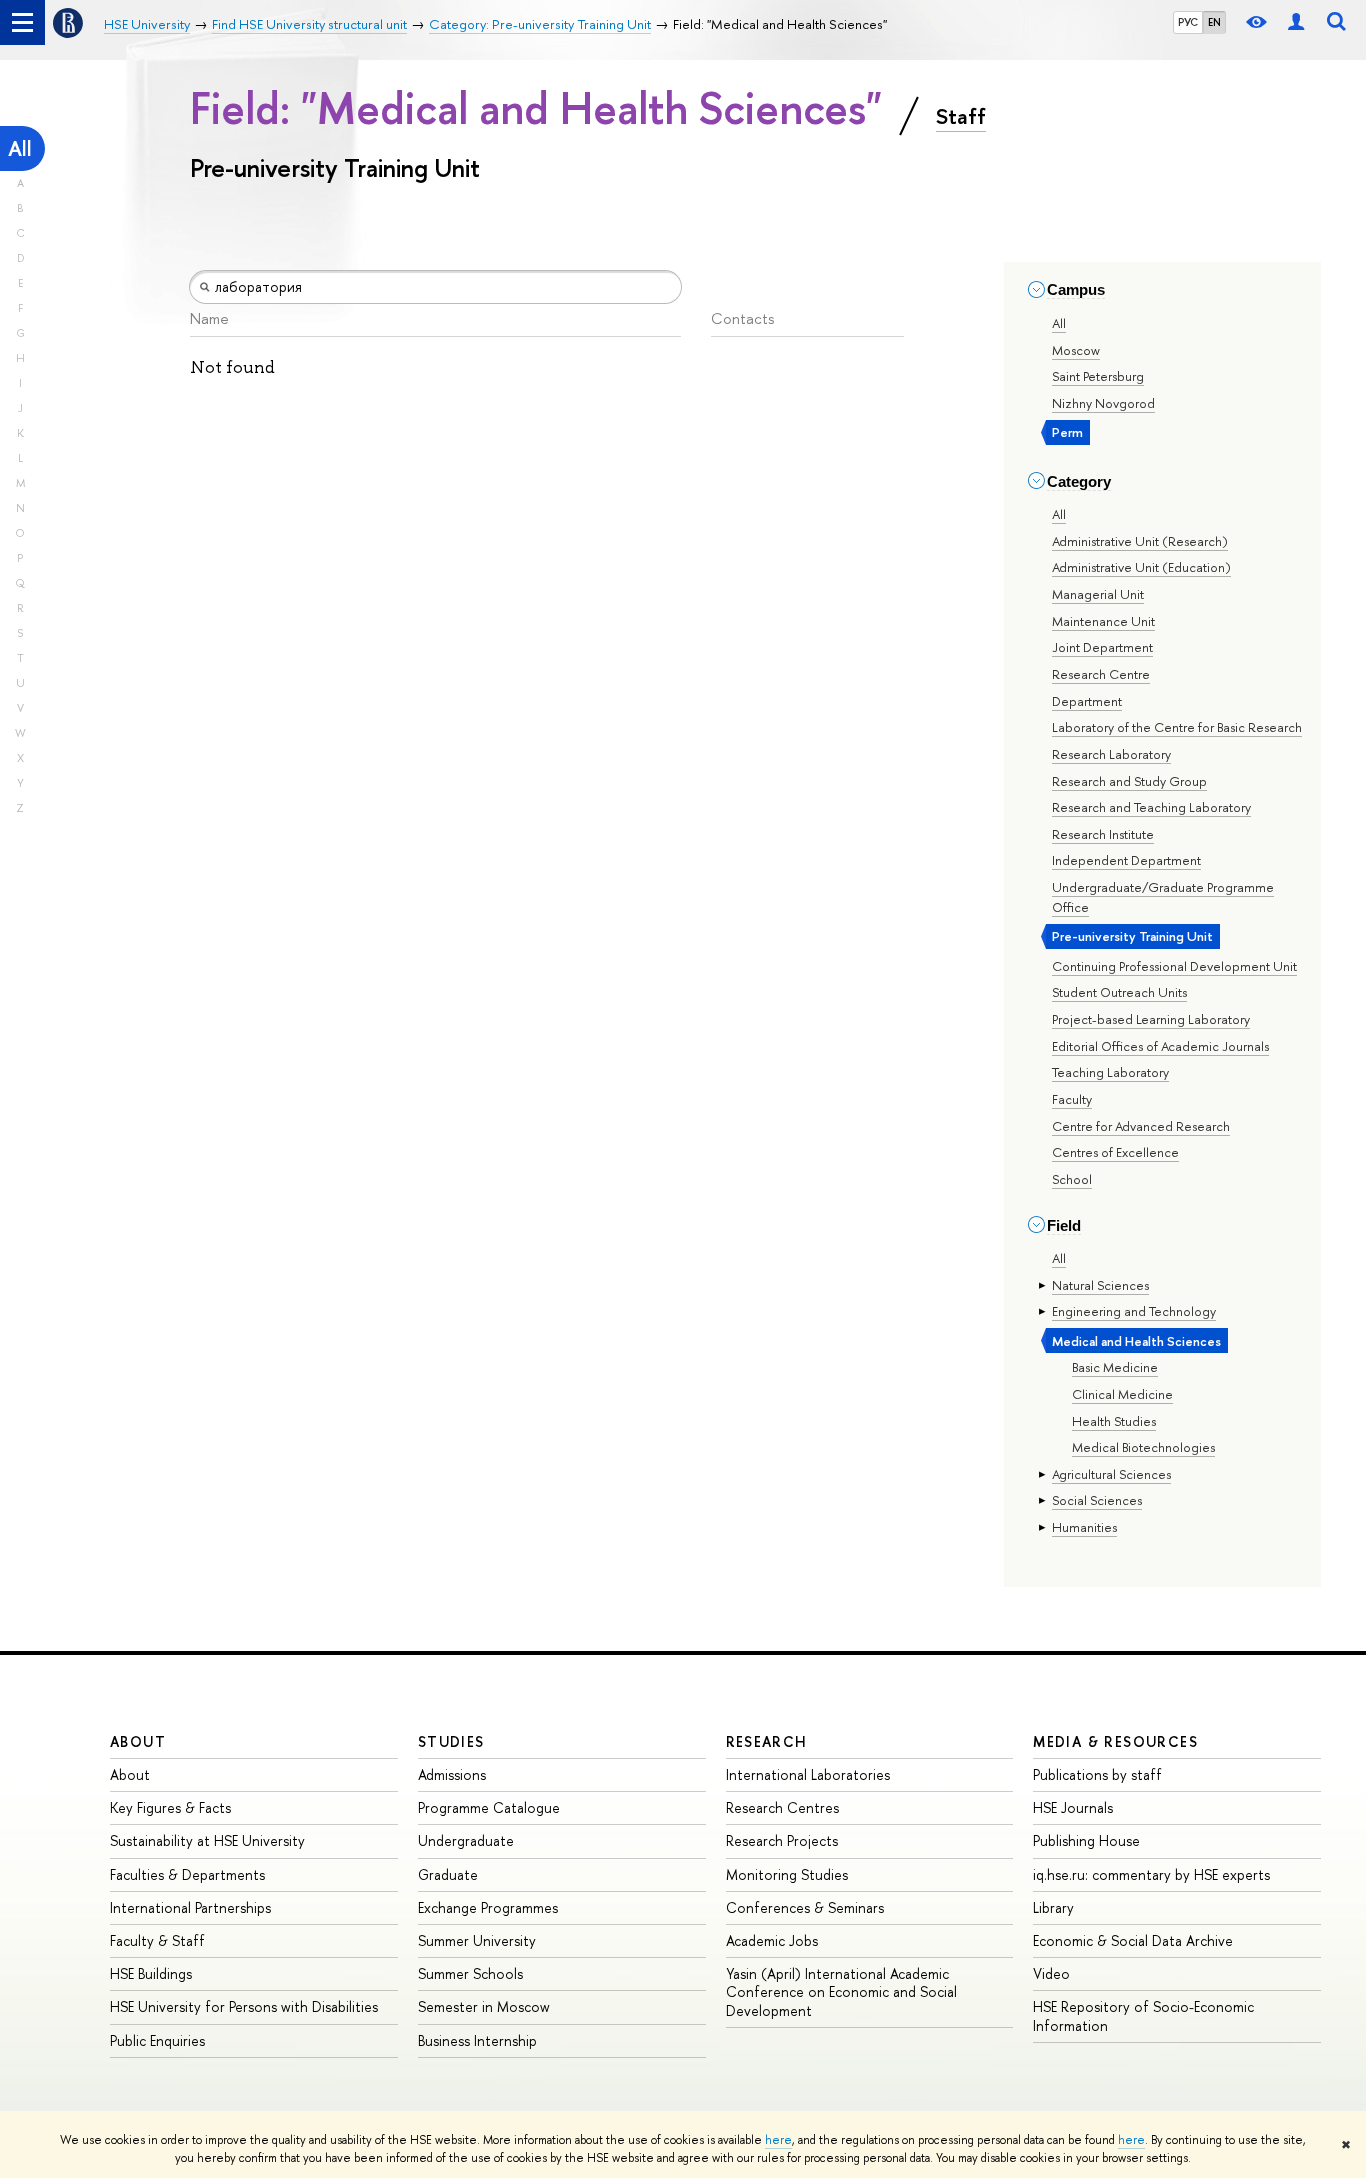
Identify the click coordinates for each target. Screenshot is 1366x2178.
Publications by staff (1097, 1774)
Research (767, 1741)
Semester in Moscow (484, 2006)
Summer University (477, 1940)
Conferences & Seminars (805, 1907)
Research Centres (782, 1807)
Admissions (452, 1774)
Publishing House (1086, 1840)
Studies (451, 1741)
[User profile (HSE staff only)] (1296, 22)
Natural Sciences (1100, 1285)
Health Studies (1114, 1421)
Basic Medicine (1115, 1367)
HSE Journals (1073, 1807)
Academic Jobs (772, 1940)
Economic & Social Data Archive (1133, 1940)
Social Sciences (1097, 1500)
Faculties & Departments (187, 1874)
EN (1214, 22)
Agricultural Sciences (1111, 1474)
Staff (961, 116)
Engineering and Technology (1134, 1311)
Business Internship (477, 2040)
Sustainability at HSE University (207, 1840)
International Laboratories (808, 1774)
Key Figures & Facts (170, 1807)
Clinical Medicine (1122, 1394)
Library (1053, 1907)
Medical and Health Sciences (1136, 1341)
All (20, 148)
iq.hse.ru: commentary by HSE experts (1151, 1874)
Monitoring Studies (787, 1874)
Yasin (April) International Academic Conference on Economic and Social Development (841, 1991)
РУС (1188, 22)
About (138, 1741)
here (778, 2140)
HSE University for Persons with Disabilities (244, 2006)
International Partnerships (190, 1907)
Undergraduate (466, 1840)
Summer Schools (470, 1973)
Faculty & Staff (157, 1940)
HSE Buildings (151, 1973)
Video (1051, 1973)
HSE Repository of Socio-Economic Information (1143, 2015)
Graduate (448, 1874)
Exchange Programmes (488, 1907)
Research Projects (782, 1840)
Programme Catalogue (489, 1807)
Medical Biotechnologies (1143, 1447)
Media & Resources (1115, 1741)
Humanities (1084, 1527)
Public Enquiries (157, 2040)
